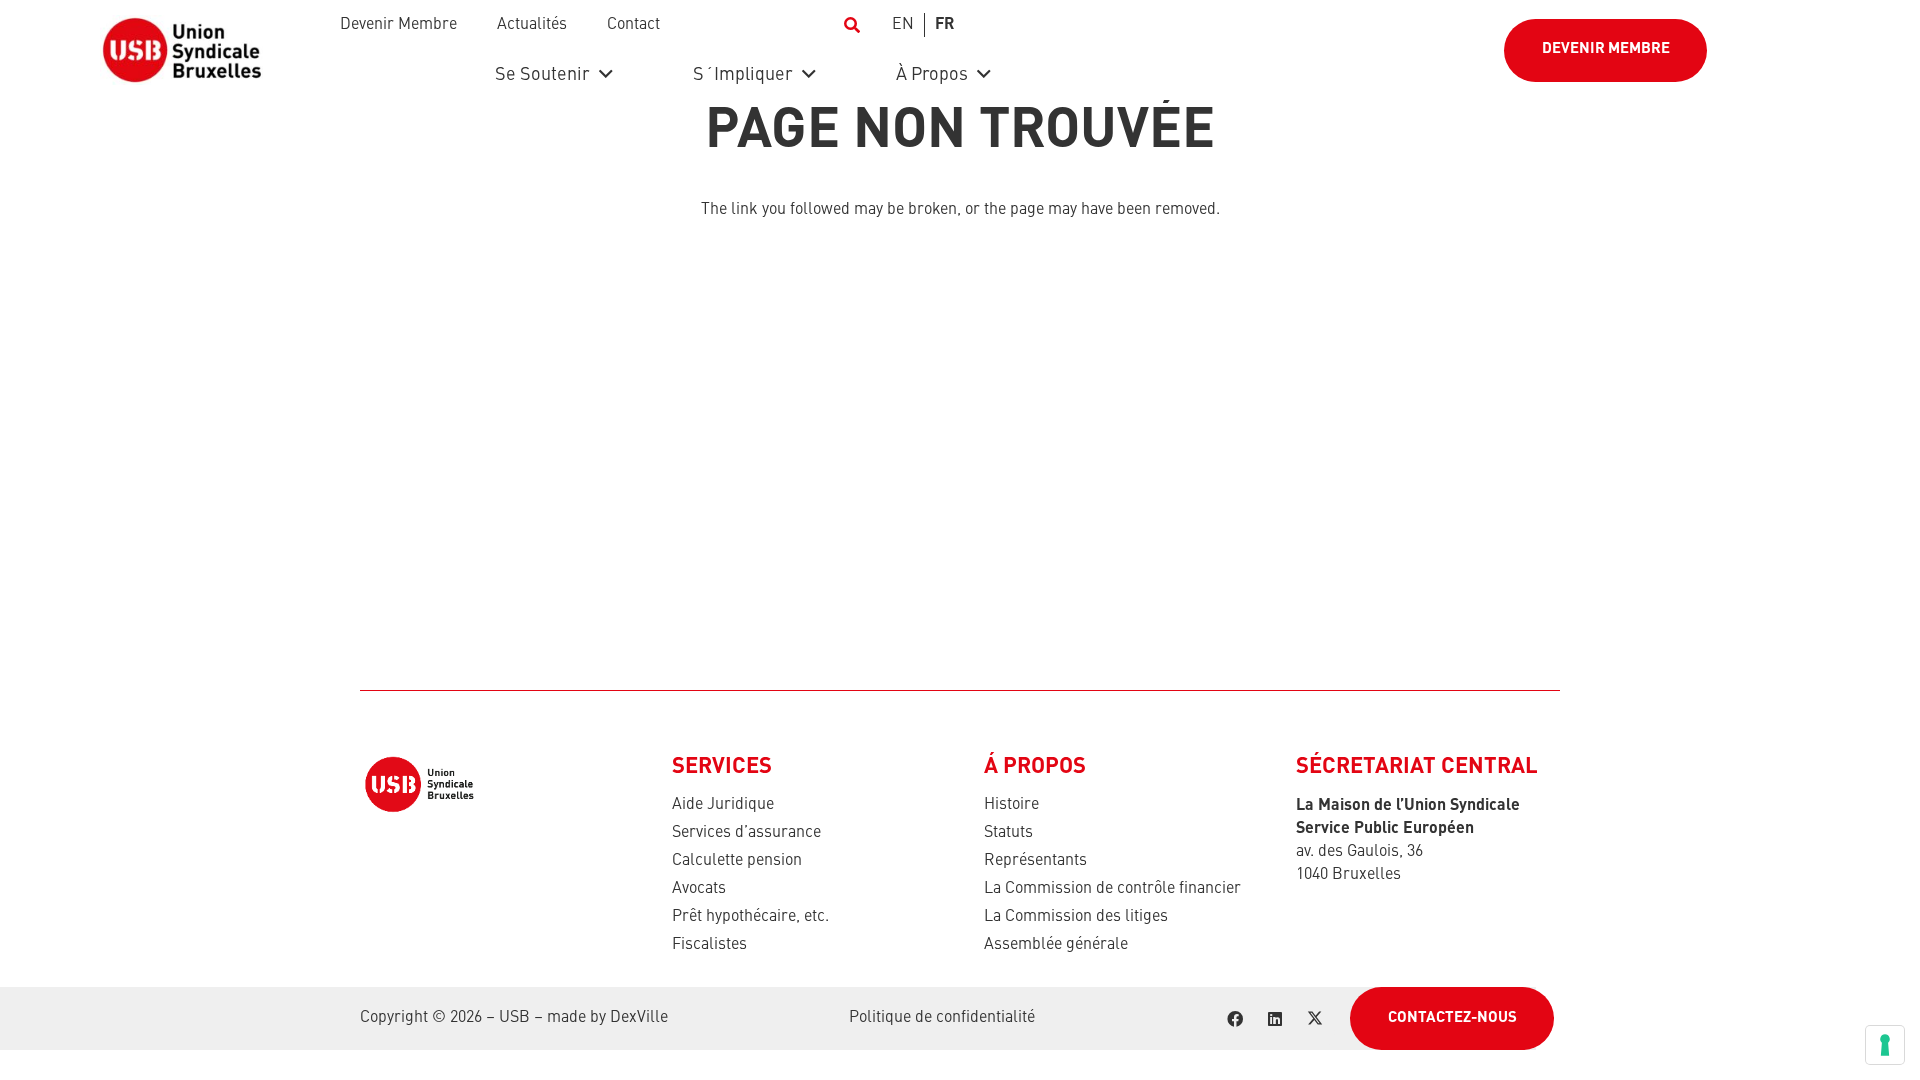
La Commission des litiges (1076, 917)
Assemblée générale (1056, 945)
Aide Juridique (723, 805)
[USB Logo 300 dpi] (181, 50)
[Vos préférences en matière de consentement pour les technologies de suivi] (1885, 1045)
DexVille (639, 1018)
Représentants (1035, 861)
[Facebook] (1235, 1019)
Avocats (699, 889)
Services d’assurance (746, 833)
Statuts (1008, 833)
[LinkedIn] (1275, 1019)
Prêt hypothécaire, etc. (750, 917)
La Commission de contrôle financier (1112, 889)
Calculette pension (737, 861)
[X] (1315, 1019)
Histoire (1011, 805)
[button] (851, 25)
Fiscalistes (709, 945)
